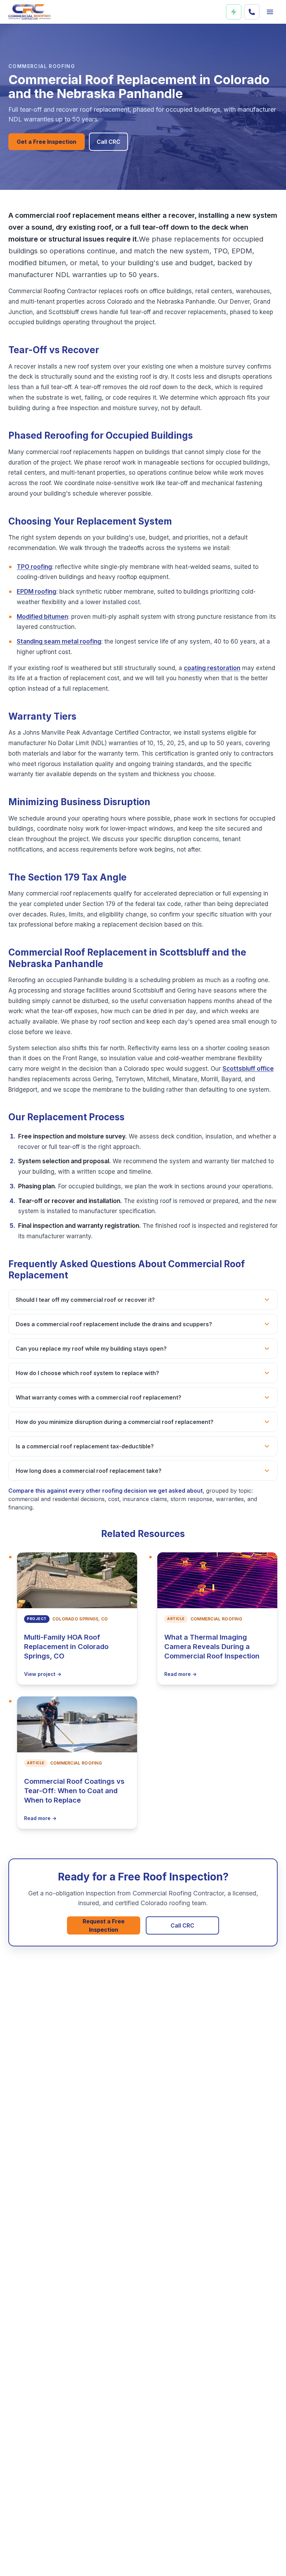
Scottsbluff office (248, 1069)
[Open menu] (270, 12)
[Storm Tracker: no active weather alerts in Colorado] (234, 12)
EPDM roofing (36, 592)
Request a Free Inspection (104, 1925)
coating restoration (212, 668)
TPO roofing (34, 567)
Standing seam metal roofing (59, 641)
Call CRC (108, 142)
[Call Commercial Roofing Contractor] (252, 12)
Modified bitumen (42, 617)
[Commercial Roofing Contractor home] (30, 12)
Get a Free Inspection (47, 142)
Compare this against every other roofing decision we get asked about (106, 1491)
